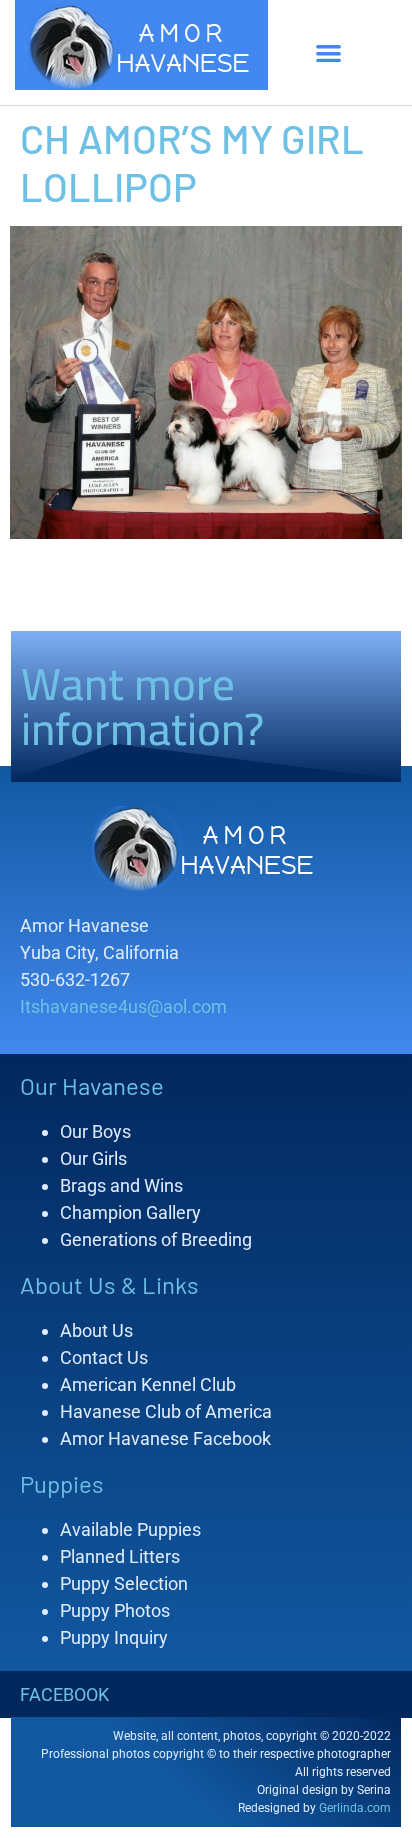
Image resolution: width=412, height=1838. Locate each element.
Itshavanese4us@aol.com (123, 1006)
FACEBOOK (64, 1694)
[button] (328, 52)
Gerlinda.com (355, 1808)
